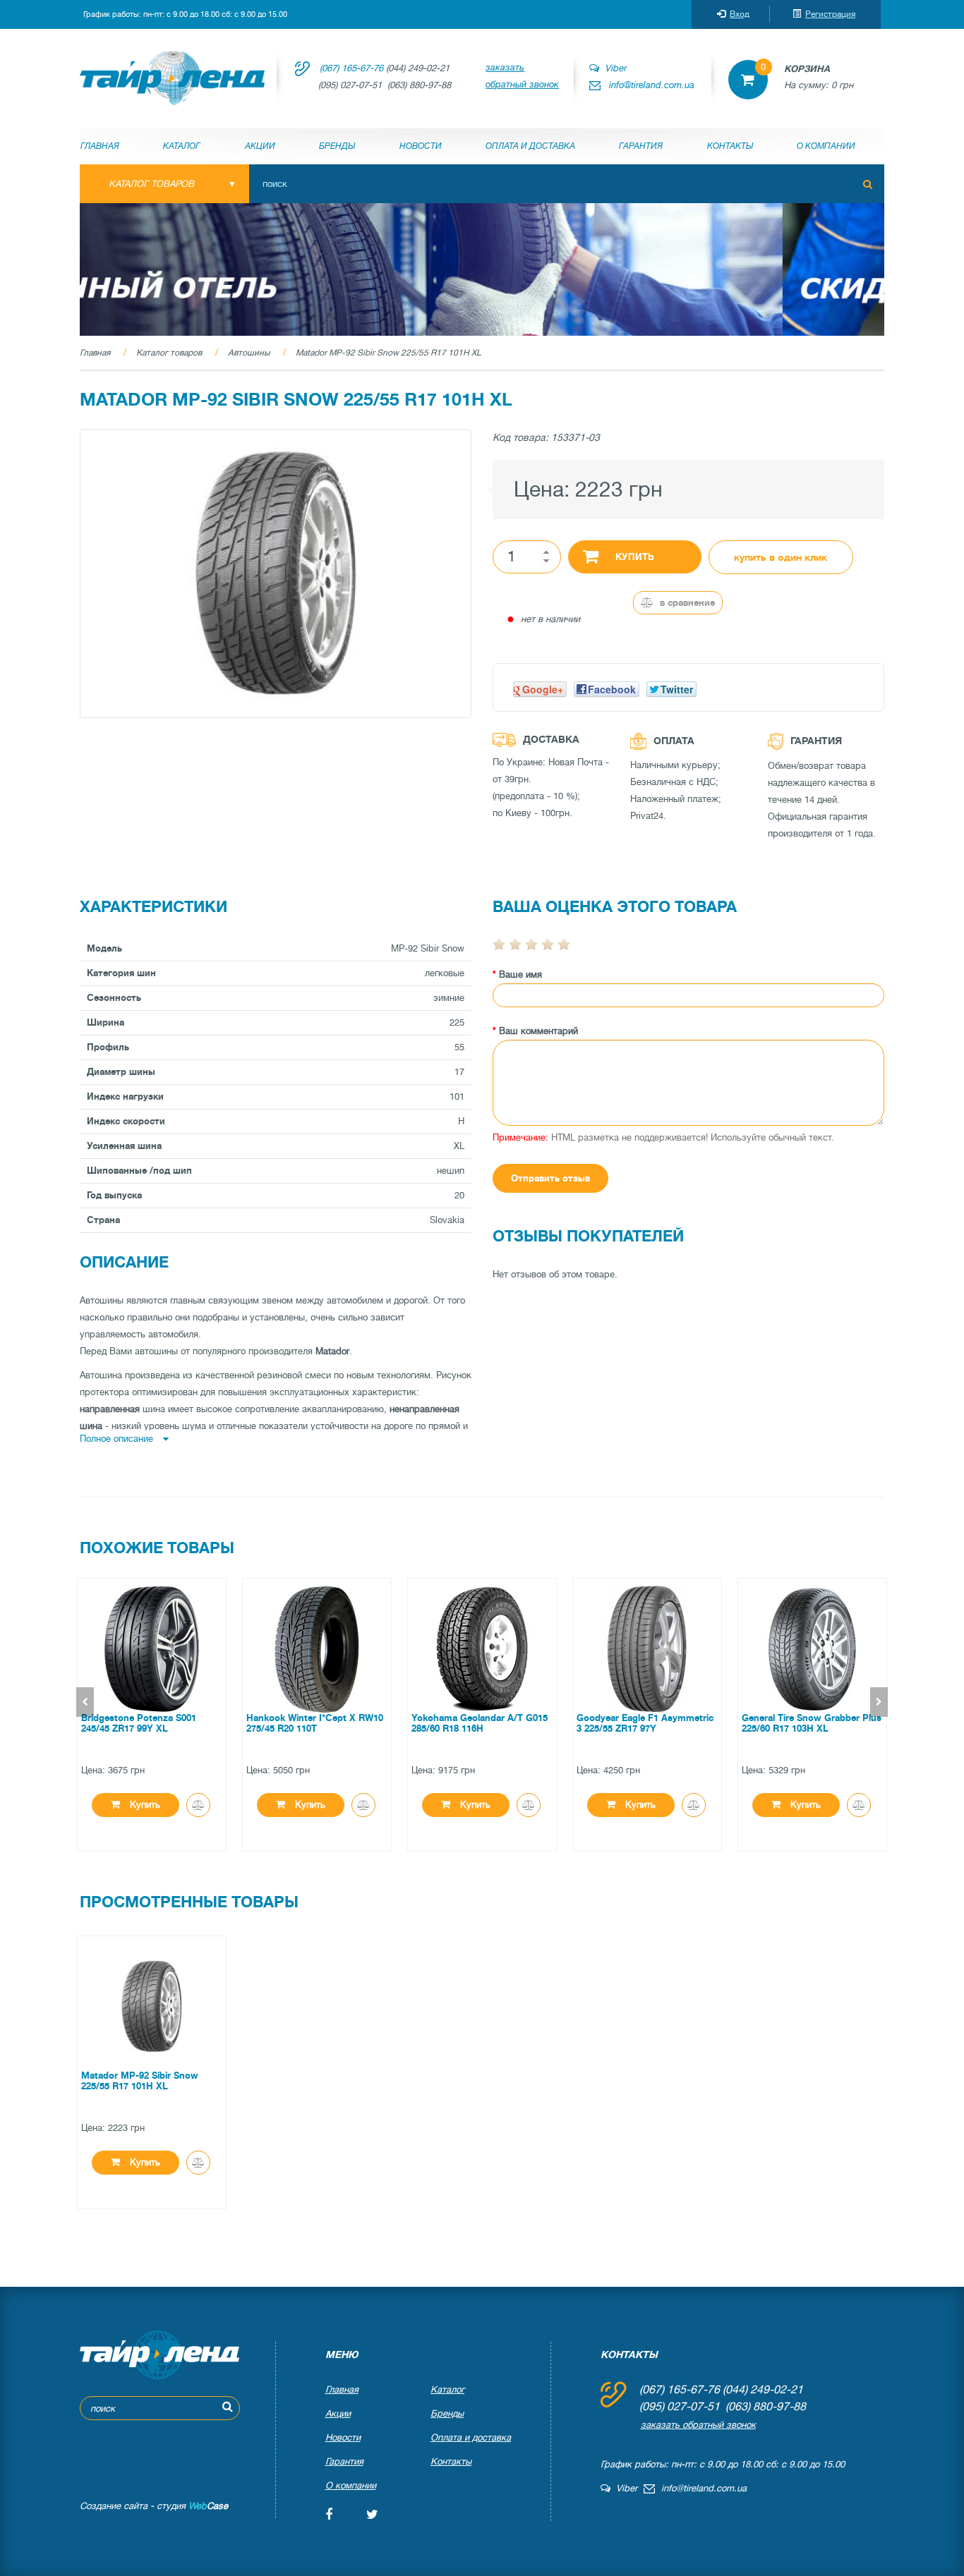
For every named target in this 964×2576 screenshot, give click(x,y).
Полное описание (118, 1439)
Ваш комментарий (538, 1031)
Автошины (249, 353)
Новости (421, 146)
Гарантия (641, 146)
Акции (260, 146)
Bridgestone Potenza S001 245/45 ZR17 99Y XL (139, 1723)
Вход (740, 14)
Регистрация (830, 14)
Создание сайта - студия (154, 2506)
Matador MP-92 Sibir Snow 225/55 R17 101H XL (388, 353)
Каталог (182, 146)
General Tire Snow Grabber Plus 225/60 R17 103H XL (812, 1723)
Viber (613, 68)
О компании (826, 146)
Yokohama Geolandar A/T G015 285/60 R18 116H (480, 1723)
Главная (100, 146)
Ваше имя (520, 974)
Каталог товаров (169, 353)
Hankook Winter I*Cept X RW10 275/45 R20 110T (315, 1723)
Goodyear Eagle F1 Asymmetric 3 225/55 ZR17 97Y (645, 1723)
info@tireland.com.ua (652, 85)
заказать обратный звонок (522, 76)
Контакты (730, 146)
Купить (635, 557)
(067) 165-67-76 (351, 68)
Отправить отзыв (550, 1178)
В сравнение (686, 603)
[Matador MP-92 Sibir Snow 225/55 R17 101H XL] (276, 573)
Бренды (337, 146)
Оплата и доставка (530, 146)
